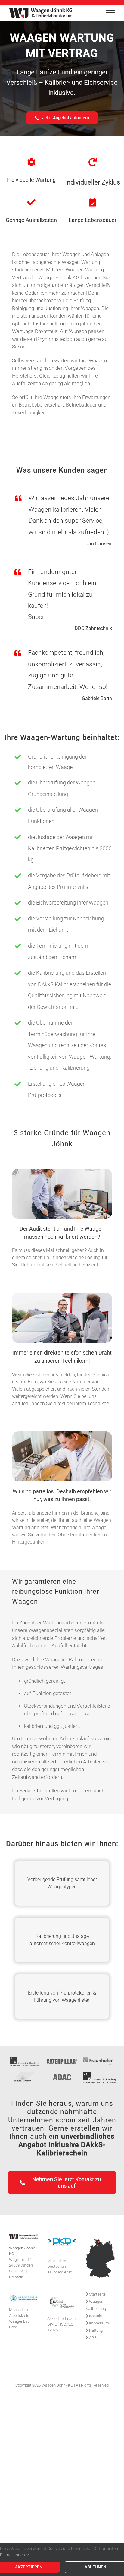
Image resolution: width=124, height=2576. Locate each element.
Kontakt (95, 2316)
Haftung (95, 2330)
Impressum (99, 2323)
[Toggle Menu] (110, 13)
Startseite (97, 2294)
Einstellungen (13, 2555)
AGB (92, 2338)
